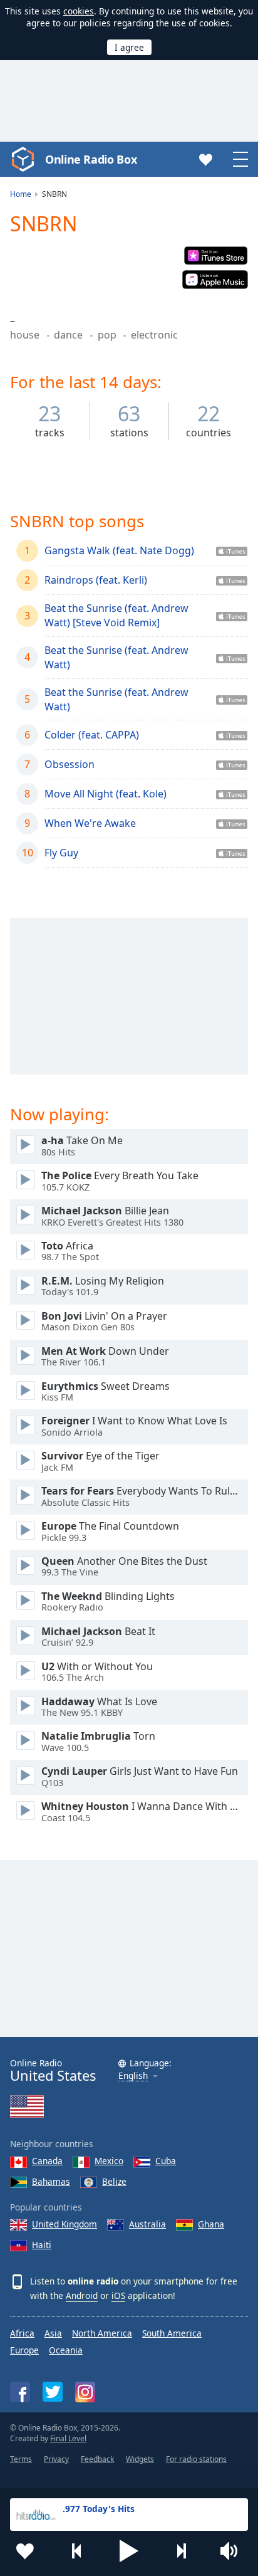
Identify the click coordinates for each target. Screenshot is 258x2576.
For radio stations (196, 2459)
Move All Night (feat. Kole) (106, 794)
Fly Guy (61, 853)
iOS (118, 2295)
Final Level (68, 2438)
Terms (21, 2459)
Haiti (42, 2245)
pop (108, 335)
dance (70, 335)
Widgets (140, 2459)
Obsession (70, 764)
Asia (53, 2333)
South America (172, 2333)
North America (102, 2333)
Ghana (211, 2224)
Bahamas (51, 2181)
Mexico (109, 2161)
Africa (22, 2333)
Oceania (66, 2350)
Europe (24, 2350)
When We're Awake (90, 823)
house (26, 335)
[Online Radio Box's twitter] (53, 2392)
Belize (114, 2181)
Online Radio (53, 2070)
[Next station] (181, 2551)
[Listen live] (26, 1145)
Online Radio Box (91, 159)
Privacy (56, 2459)
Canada (47, 2161)
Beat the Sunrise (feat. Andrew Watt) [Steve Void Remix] (116, 615)
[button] (129, 2551)
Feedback (97, 2459)
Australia (147, 2224)
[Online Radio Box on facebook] (20, 2392)
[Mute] (233, 2551)
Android (82, 2295)
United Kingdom (64, 2224)
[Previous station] (77, 2551)
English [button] (133, 2076)
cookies (79, 11)
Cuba (166, 2161)
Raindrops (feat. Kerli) (96, 580)
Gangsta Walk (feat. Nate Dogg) (119, 550)
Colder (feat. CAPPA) (92, 735)
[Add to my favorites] (25, 2551)
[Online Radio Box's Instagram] (85, 2392)
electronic (154, 335)
